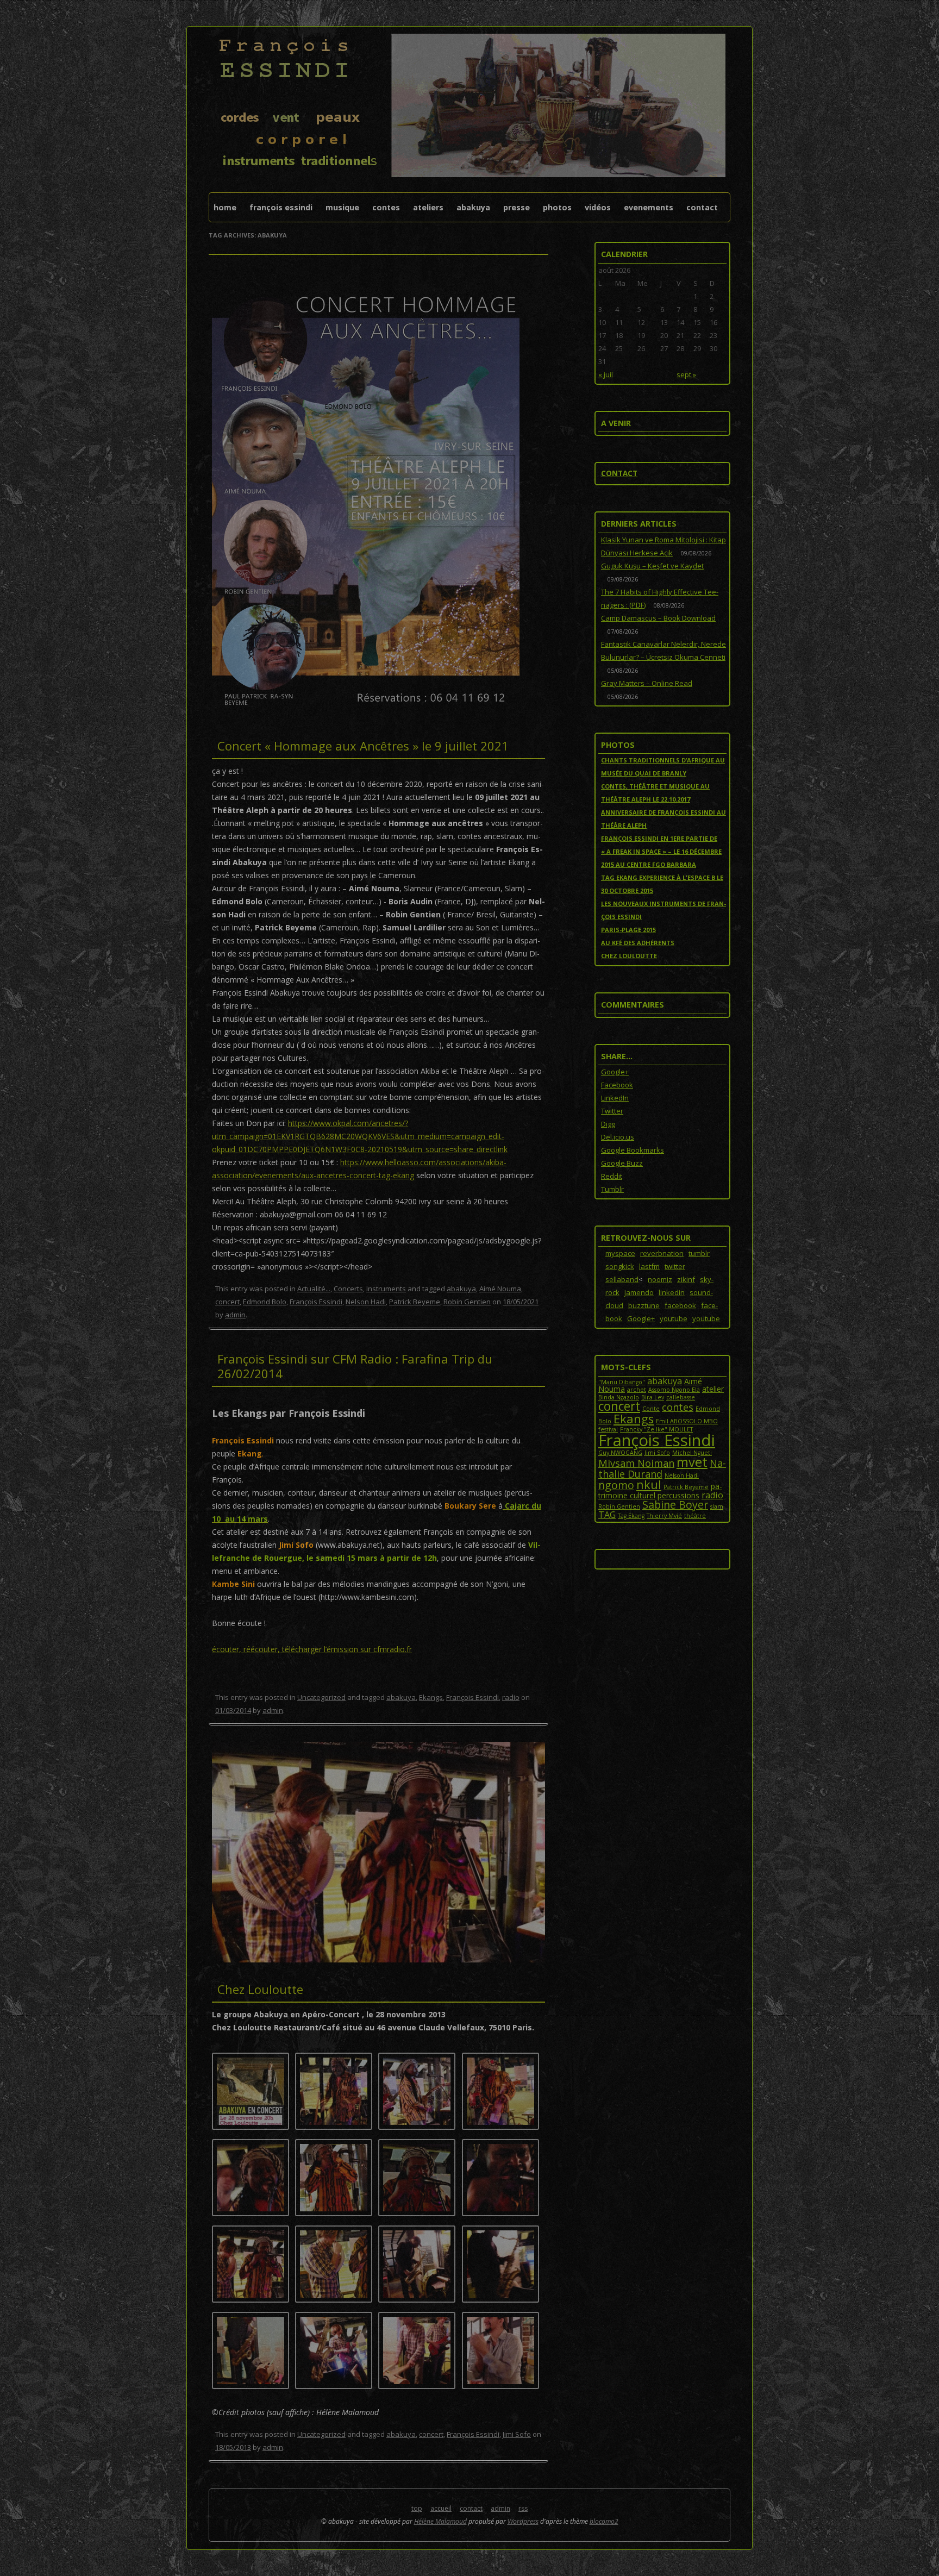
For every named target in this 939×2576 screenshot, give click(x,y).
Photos (557, 207)
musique (342, 207)
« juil (606, 374)
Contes (386, 207)
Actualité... (314, 1289)
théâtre (695, 1516)
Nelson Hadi (366, 1302)
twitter (675, 1266)
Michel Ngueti (692, 1453)
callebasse (681, 1397)
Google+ (641, 1318)
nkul (649, 1484)
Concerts (348, 1289)
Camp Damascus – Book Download (658, 618)
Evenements (649, 207)
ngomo (616, 1485)
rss (523, 2508)
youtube (674, 1318)
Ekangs (431, 1697)
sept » (686, 374)
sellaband (622, 1279)
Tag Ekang (631, 1516)
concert (227, 1302)
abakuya (461, 1289)
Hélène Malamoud (440, 2521)
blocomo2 (604, 2521)
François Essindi (281, 207)
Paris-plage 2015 (628, 930)
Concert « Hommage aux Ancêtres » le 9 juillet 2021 (363, 746)
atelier (713, 1389)
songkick (620, 1266)
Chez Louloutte (260, 1989)
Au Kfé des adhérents (638, 943)
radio (511, 1697)
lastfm (649, 1266)
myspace (620, 1253)
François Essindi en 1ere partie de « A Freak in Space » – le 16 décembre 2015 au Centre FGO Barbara (661, 851)
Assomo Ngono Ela (674, 1390)
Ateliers (428, 207)
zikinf (686, 1279)
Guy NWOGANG (620, 1453)
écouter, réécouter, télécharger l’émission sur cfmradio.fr (312, 1649)
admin (235, 1315)
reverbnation (662, 1253)
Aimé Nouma (500, 1289)
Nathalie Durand (662, 1468)
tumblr (699, 1253)
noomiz (660, 1279)
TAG (607, 1515)
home (225, 207)
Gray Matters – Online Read (647, 683)
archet (637, 1390)
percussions (678, 1495)
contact (702, 207)
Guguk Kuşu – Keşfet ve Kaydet (652, 566)
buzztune (644, 1305)
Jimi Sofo (517, 2434)
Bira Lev (653, 1397)
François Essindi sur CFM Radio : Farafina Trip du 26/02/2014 (355, 1366)
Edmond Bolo (265, 1302)
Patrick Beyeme (415, 1302)
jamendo (639, 1292)
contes (678, 1407)
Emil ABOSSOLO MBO (687, 1421)
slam (717, 1506)
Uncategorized (321, 1697)
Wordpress (523, 2521)
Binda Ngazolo (619, 1397)
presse (517, 207)
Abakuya (473, 207)
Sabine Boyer (675, 1505)
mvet (692, 1462)
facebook (680, 1305)
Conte (651, 1409)
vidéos (598, 207)
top (417, 2508)
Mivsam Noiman (636, 1463)
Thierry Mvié (664, 1516)
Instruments (386, 1289)
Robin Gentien (467, 1302)
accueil (441, 2508)
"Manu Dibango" (622, 1382)
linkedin (672, 1292)
